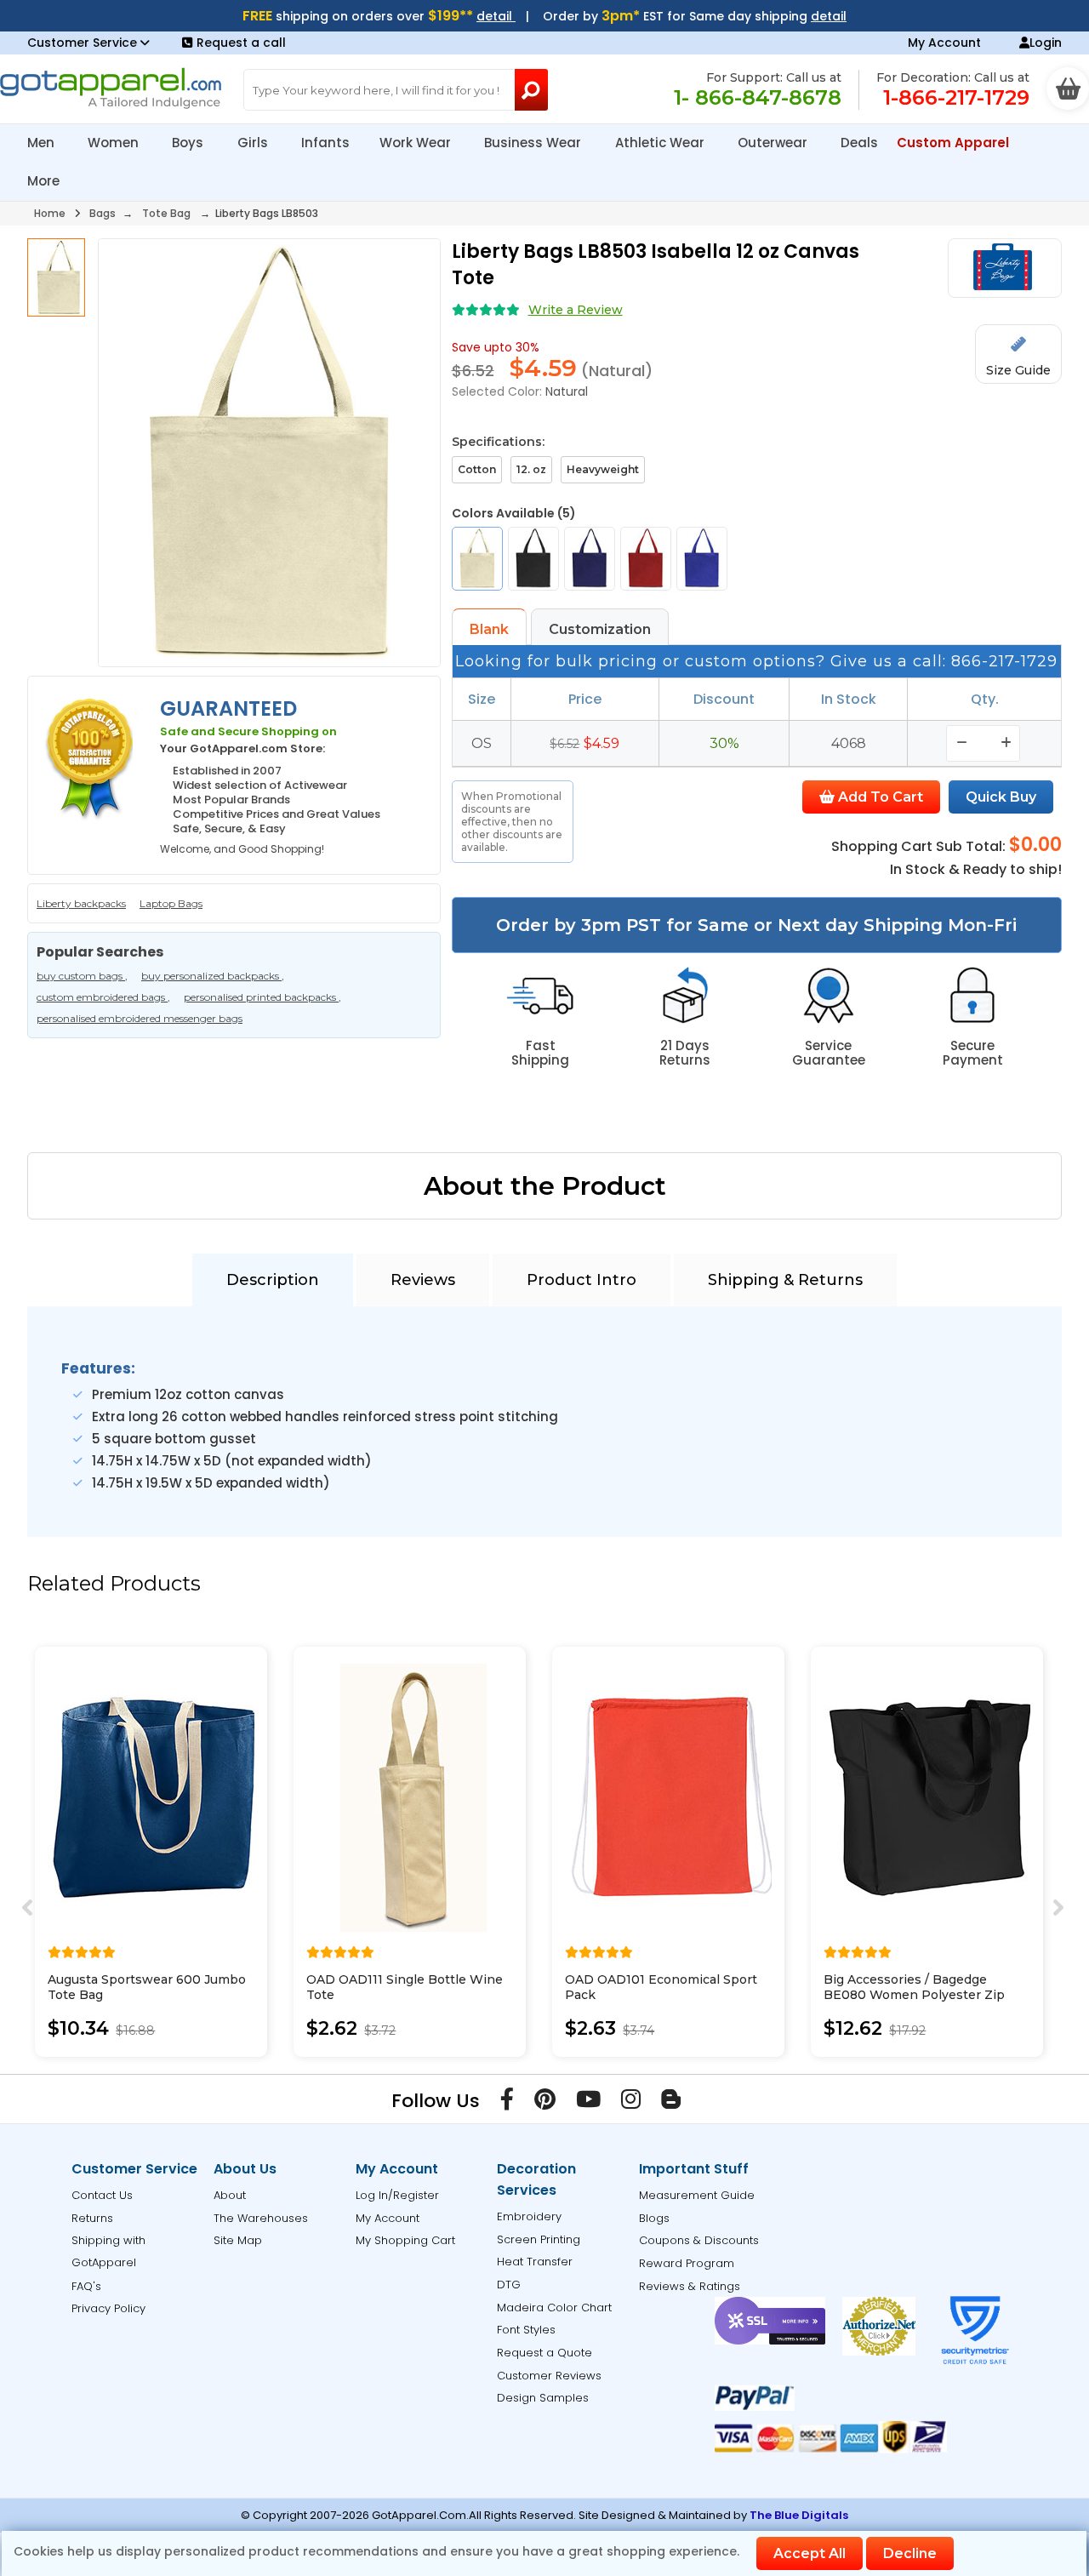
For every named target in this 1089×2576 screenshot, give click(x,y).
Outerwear (774, 143)
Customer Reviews (549, 2376)
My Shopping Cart (405, 2240)
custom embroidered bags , (103, 997)
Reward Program (687, 2263)
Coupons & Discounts (699, 2240)
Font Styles (526, 2330)
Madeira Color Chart (554, 2308)
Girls (254, 143)
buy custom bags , (82, 976)
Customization (600, 629)
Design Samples (543, 2398)
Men (43, 143)
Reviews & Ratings (690, 2286)
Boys (189, 143)
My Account (944, 43)
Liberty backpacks (81, 903)
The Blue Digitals (799, 2515)
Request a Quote (544, 2353)
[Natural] (477, 559)
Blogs (654, 2218)
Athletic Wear (661, 143)
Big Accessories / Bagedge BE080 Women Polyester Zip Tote (914, 1995)
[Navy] (590, 559)
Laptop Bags (171, 903)
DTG (509, 2285)
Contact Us (102, 2195)
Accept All (810, 2553)
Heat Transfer (535, 2262)
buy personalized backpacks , (213, 976)
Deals (859, 143)
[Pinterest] (545, 2103)
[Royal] (702, 559)
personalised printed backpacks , (262, 997)
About (230, 2195)
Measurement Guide (697, 2195)
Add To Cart (879, 797)
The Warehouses (261, 2218)
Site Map (238, 2240)
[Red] (646, 559)
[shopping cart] (1068, 89)
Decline (910, 2553)
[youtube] (588, 2103)
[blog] (671, 2103)
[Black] (533, 559)
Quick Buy (1001, 797)
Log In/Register (397, 2195)
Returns (92, 2218)
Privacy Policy (108, 2308)
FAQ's (86, 2286)
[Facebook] (507, 2103)
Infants (325, 143)
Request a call (241, 43)
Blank (489, 629)
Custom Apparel (955, 143)
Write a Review (576, 310)
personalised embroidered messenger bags (140, 1018)
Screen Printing (539, 2239)
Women (115, 143)
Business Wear (534, 143)
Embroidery (529, 2216)
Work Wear (417, 143)
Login (1046, 43)
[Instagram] (631, 2103)
